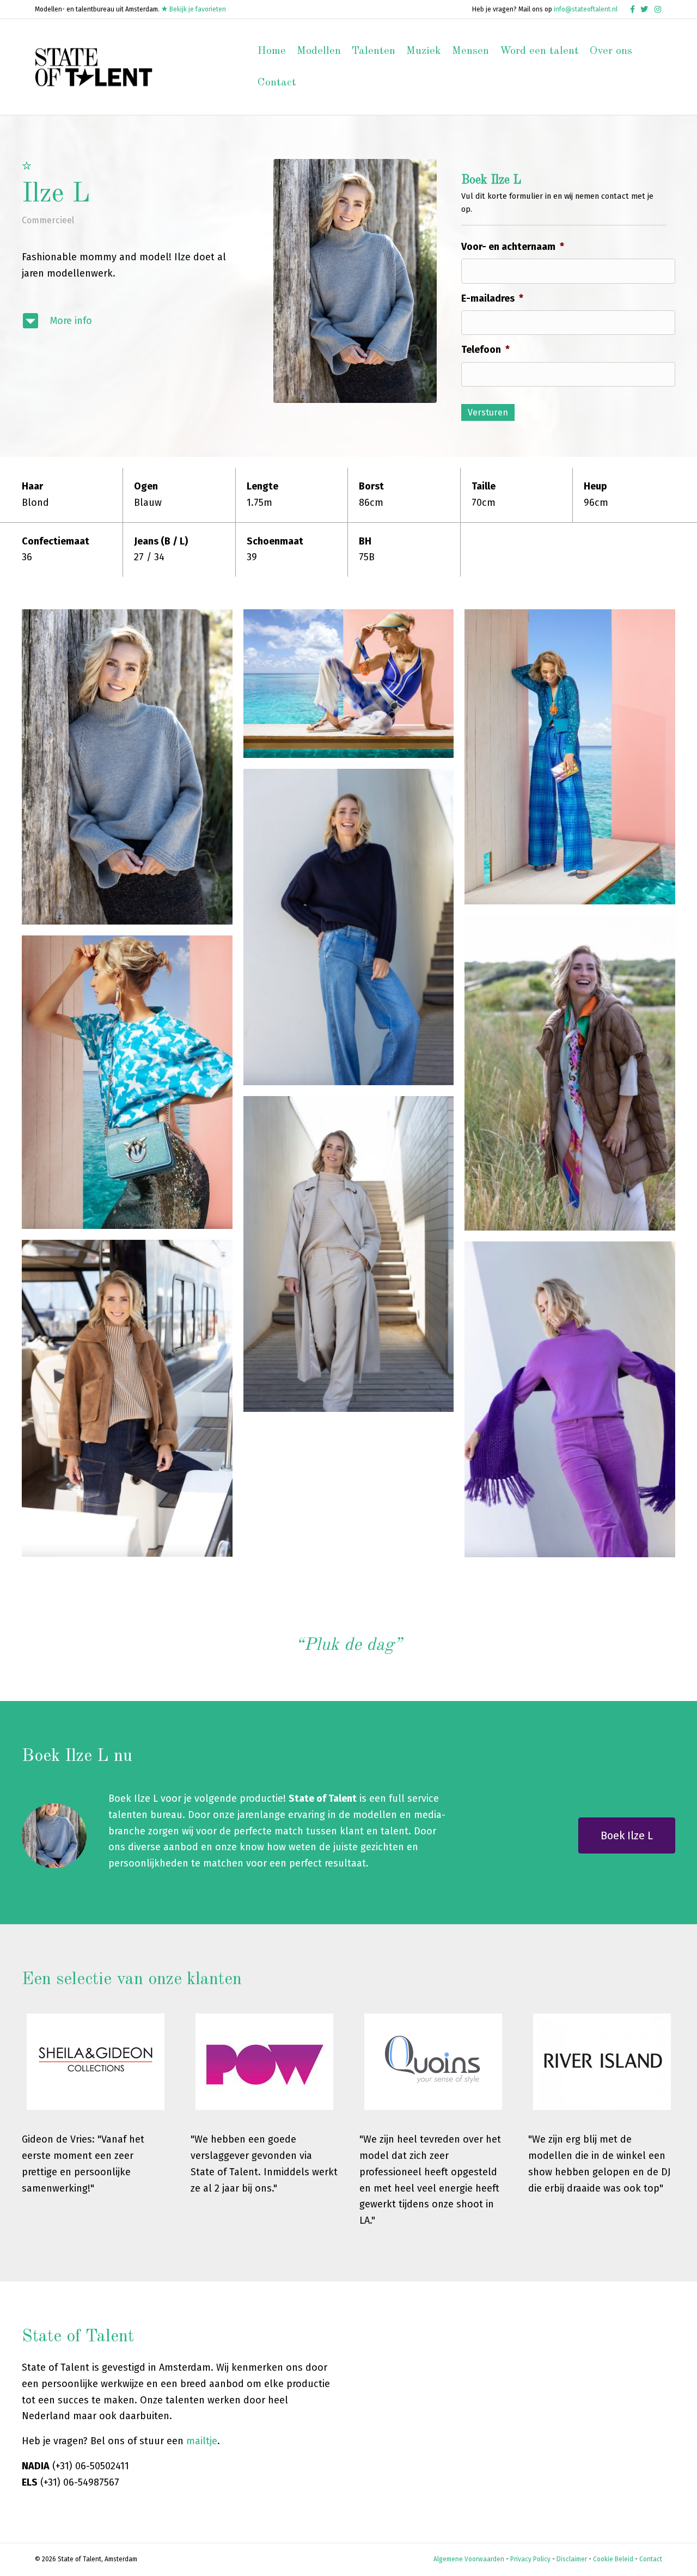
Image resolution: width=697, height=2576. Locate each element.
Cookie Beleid (613, 2559)
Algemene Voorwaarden (469, 2559)
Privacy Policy (530, 2559)
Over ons (611, 51)
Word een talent (539, 51)
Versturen (488, 412)
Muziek (424, 51)
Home (272, 51)
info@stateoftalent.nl (586, 9)
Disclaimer (572, 2559)
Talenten (374, 51)
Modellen (319, 51)
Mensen (470, 51)
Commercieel (48, 220)
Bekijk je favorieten (197, 9)
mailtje (202, 2441)
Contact (277, 83)
